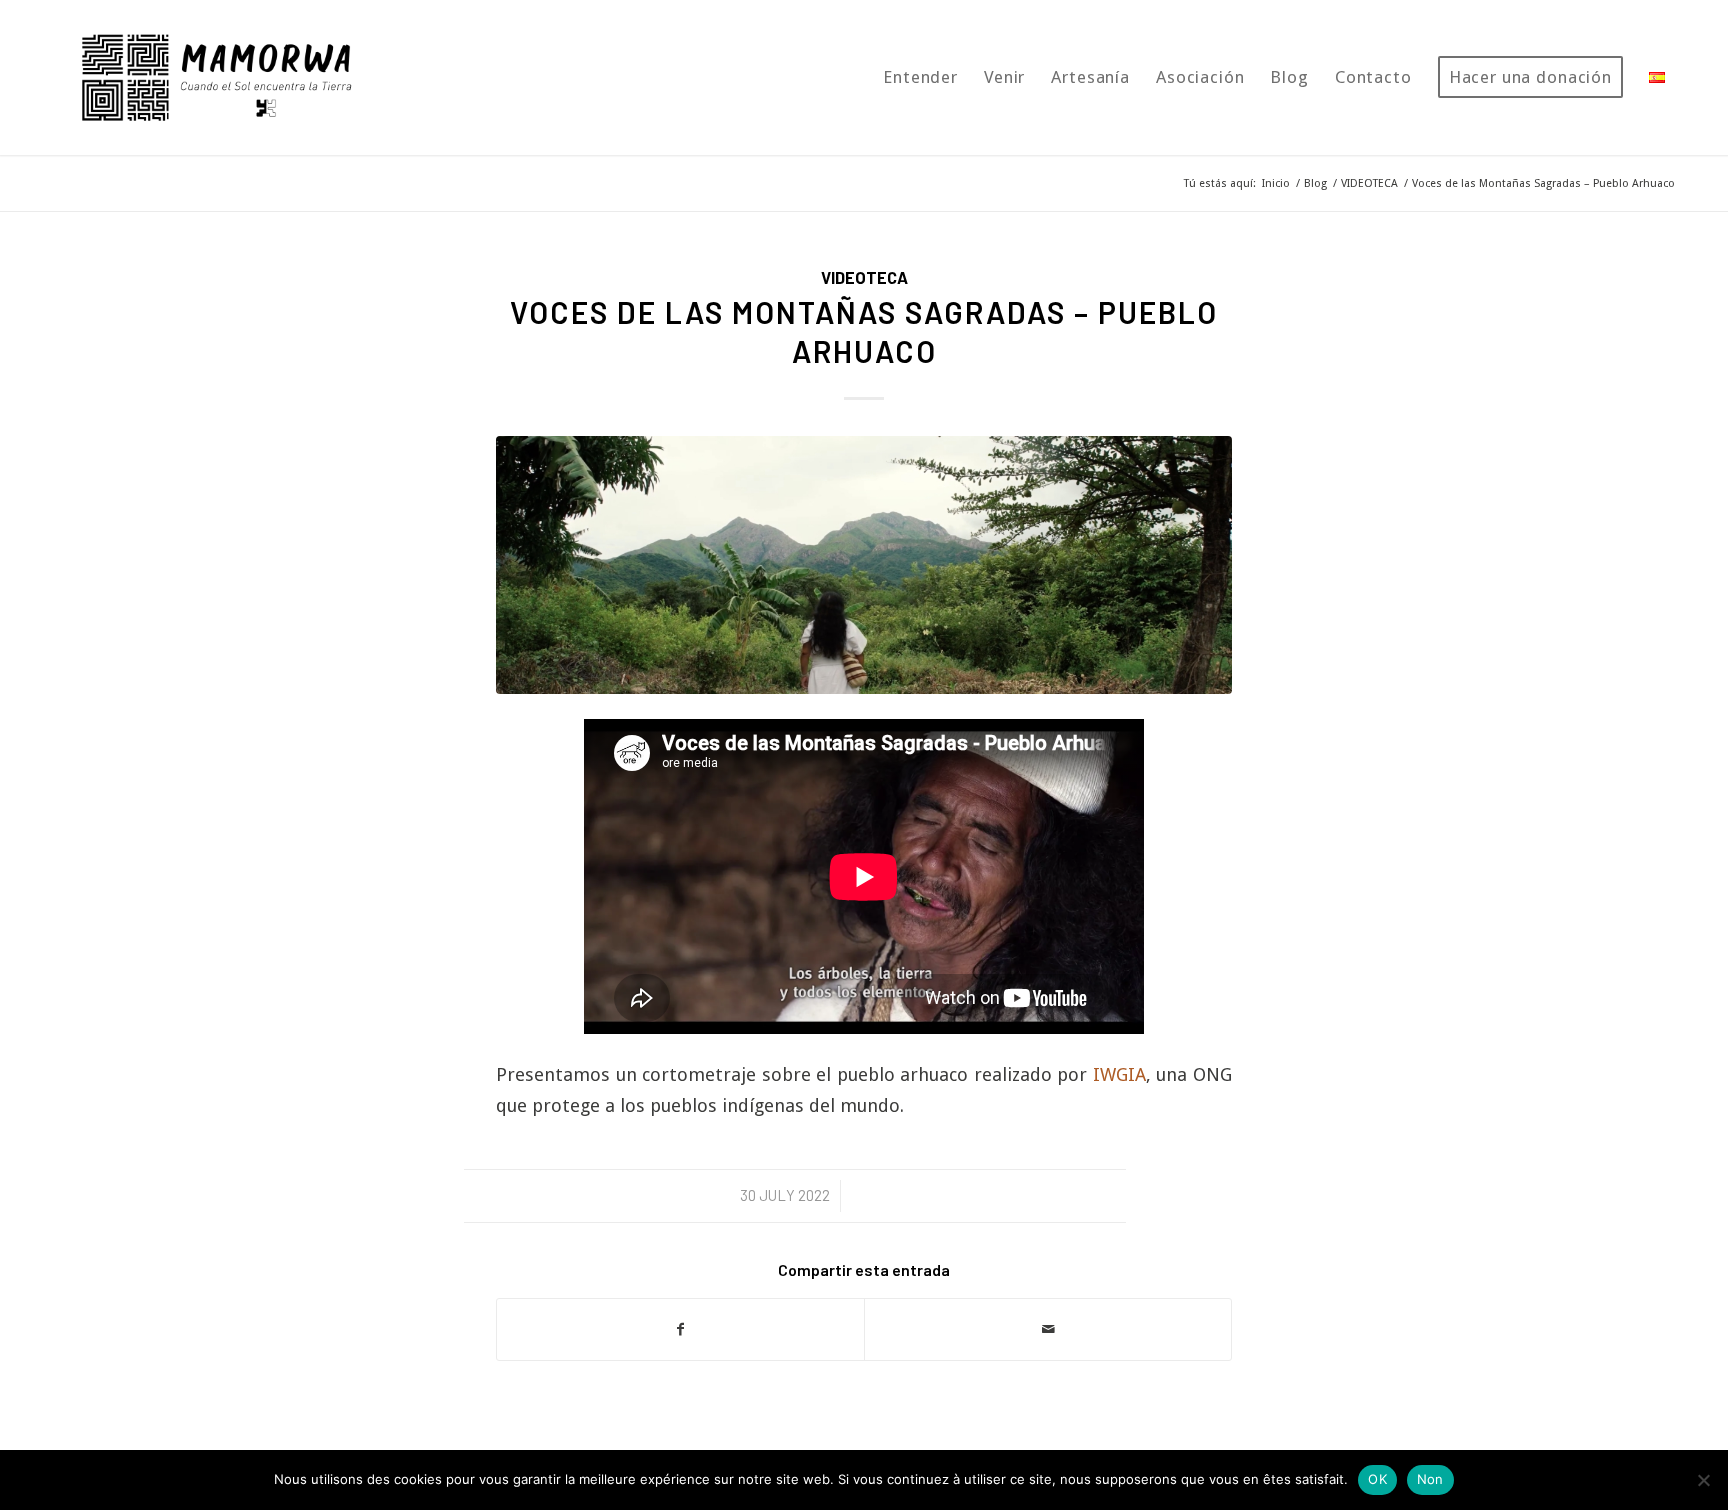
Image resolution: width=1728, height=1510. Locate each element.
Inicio (1276, 183)
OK (1377, 1479)
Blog (1315, 183)
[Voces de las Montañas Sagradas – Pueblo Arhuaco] (864, 564)
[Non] (1703, 1480)
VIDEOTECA (1369, 183)
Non (1430, 1479)
